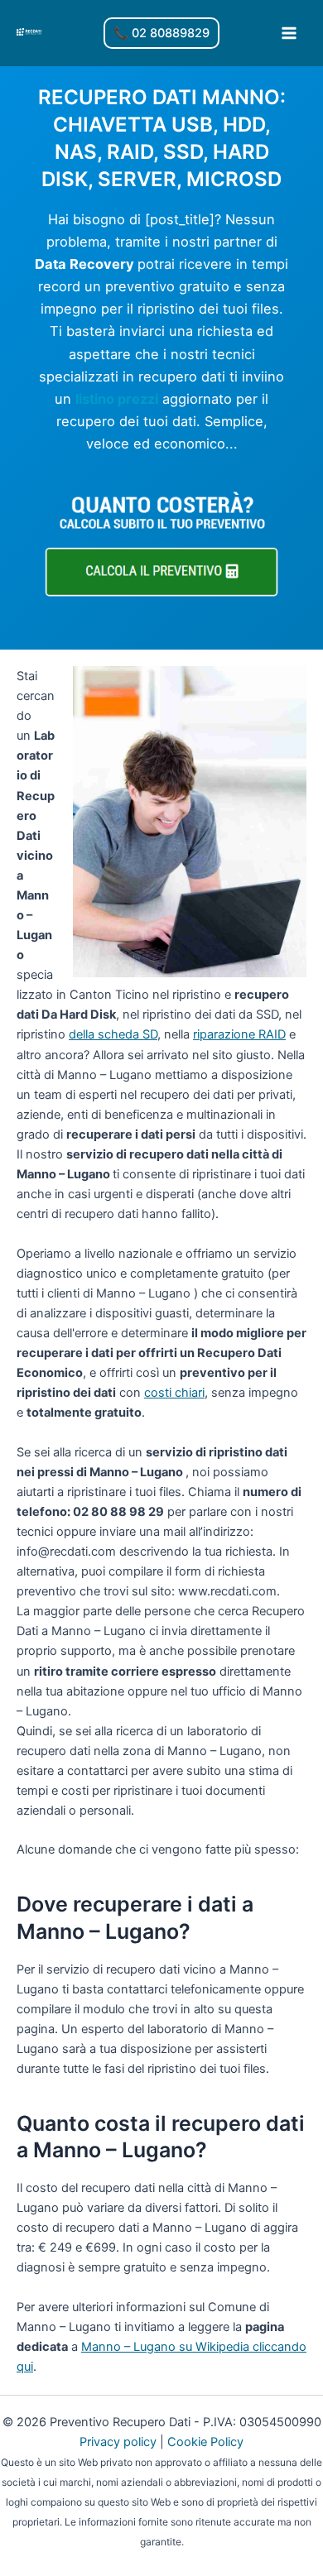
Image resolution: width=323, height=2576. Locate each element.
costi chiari (174, 1393)
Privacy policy (118, 2442)
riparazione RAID (239, 1034)
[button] (161, 34)
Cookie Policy (205, 2442)
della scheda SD (113, 1034)
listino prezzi (117, 399)
